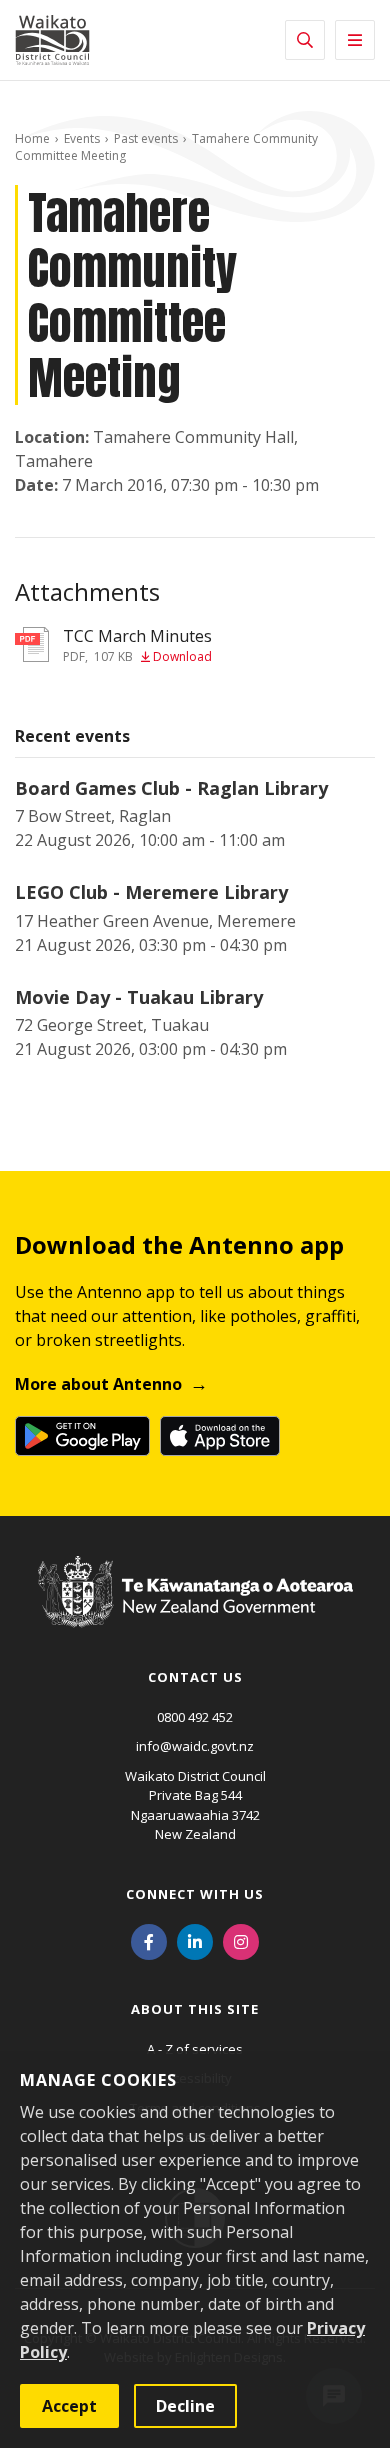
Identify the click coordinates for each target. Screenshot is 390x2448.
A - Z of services (195, 2049)
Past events (146, 138)
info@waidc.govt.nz (195, 1746)
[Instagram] (241, 1941)
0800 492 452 (195, 1717)
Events (82, 138)
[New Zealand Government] (195, 1611)
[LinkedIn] (195, 1941)
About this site (195, 2009)
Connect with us (195, 1894)
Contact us (195, 1677)
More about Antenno (98, 1384)
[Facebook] (149, 1941)
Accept (69, 2406)
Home (32, 138)
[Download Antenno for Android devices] (82, 1436)
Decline (185, 2406)
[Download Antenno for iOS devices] (220, 1436)
